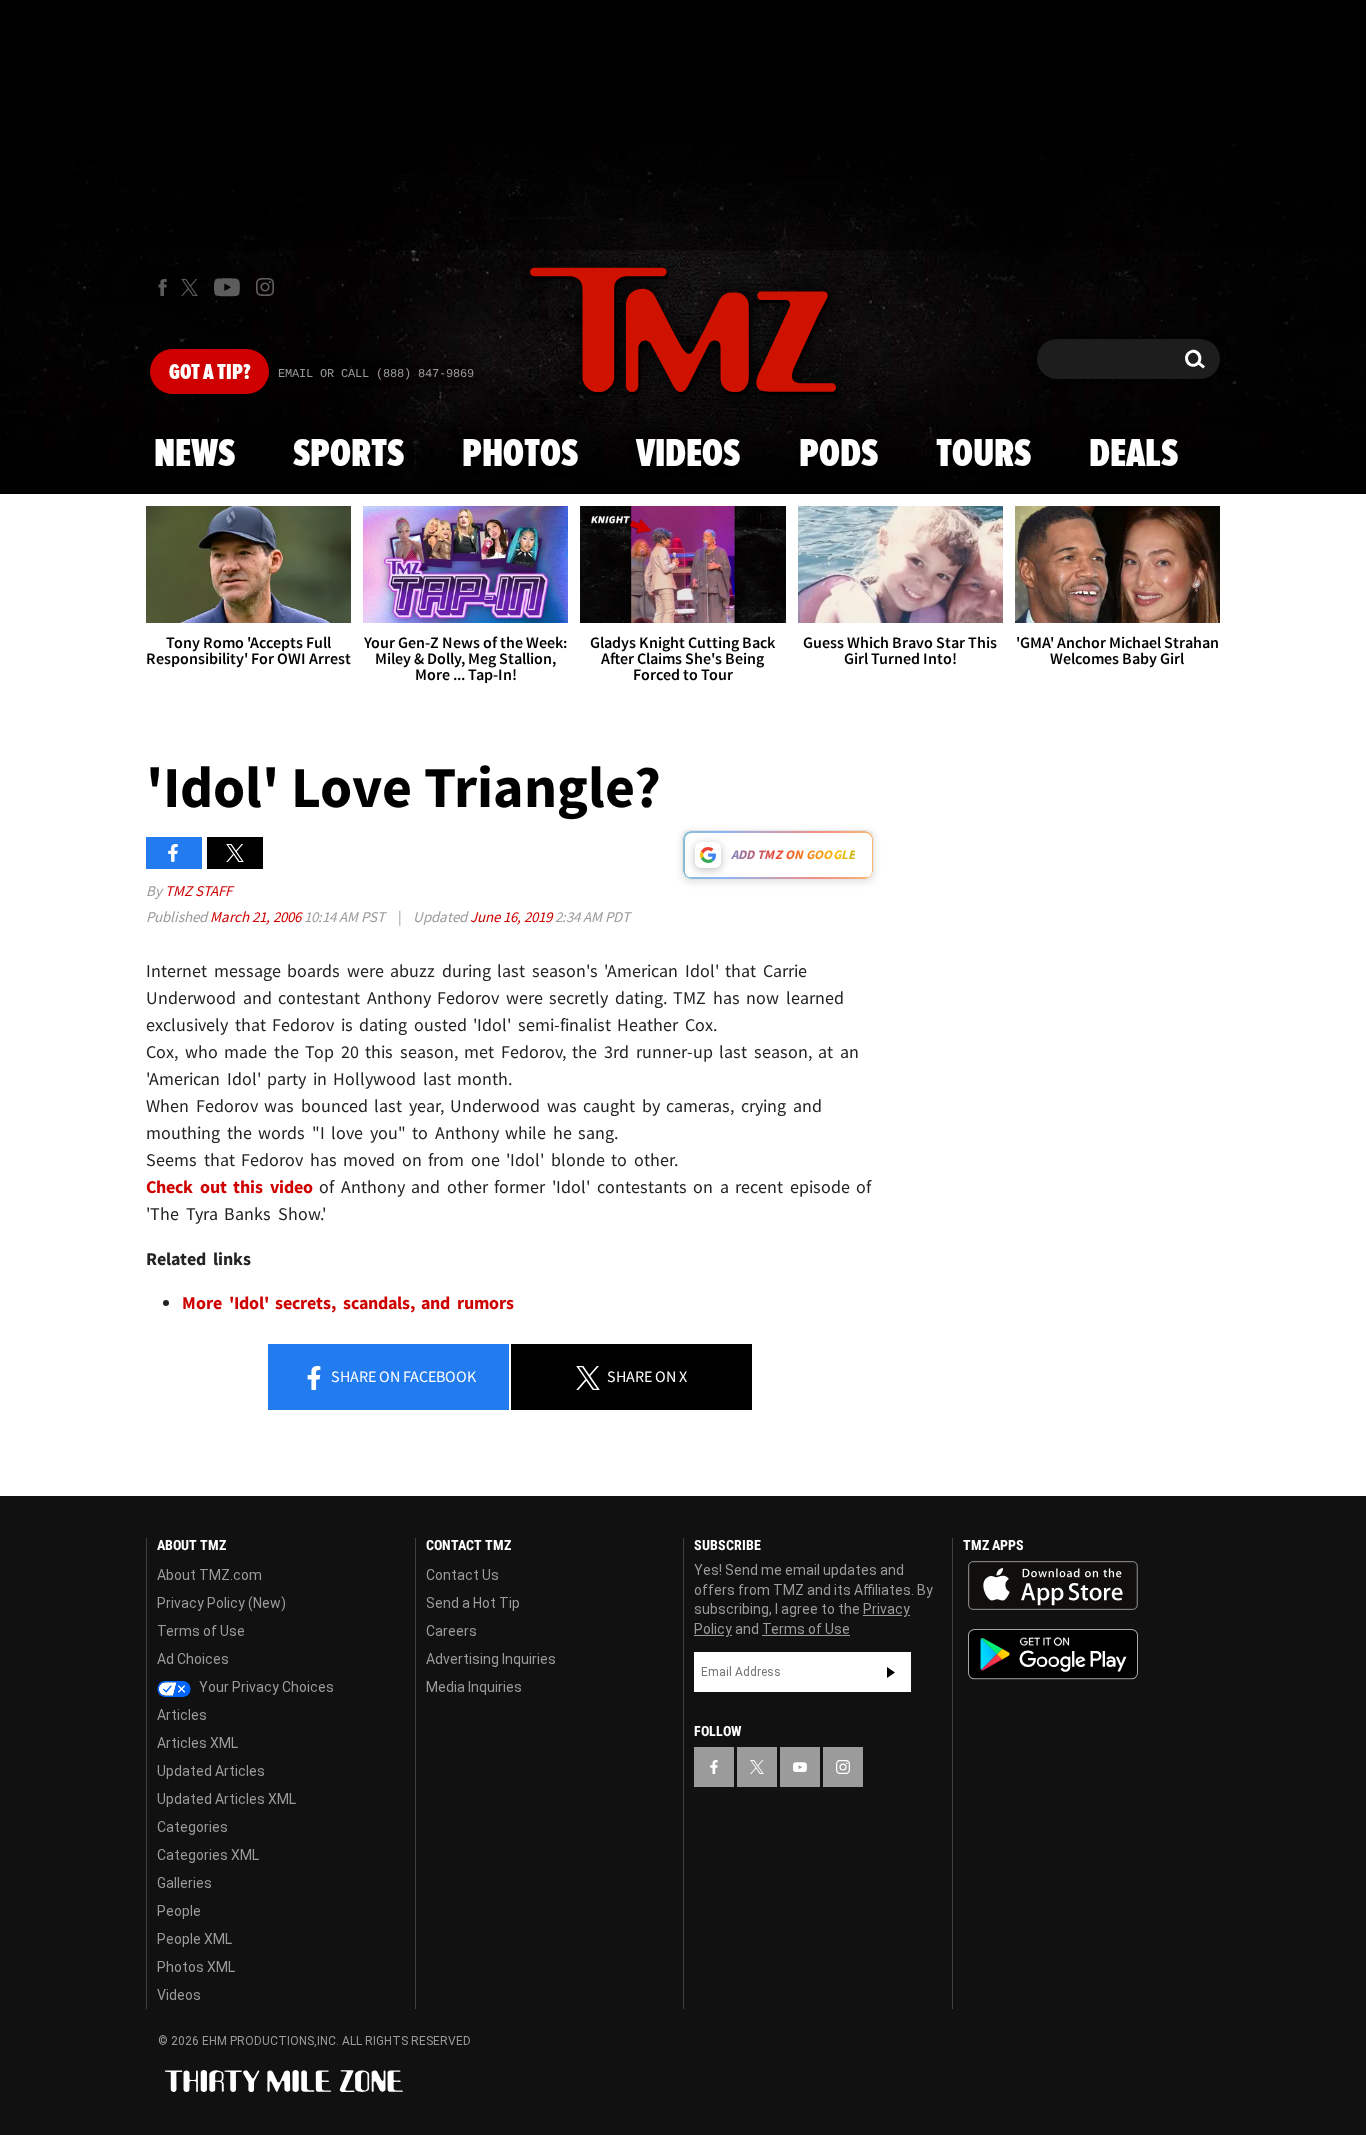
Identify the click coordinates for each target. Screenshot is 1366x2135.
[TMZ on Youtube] (227, 287)
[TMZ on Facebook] (162, 287)
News (194, 455)
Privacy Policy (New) (221, 1603)
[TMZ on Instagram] (265, 287)
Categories (192, 1827)
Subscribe (891, 1672)
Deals (1133, 455)
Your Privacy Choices (265, 1687)
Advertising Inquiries (491, 1659)
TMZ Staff (198, 890)
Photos (520, 455)
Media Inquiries (474, 1687)
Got (209, 373)
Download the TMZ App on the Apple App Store (1053, 1586)
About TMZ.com (209, 1575)
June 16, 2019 (512, 916)
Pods (838, 455)
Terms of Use (201, 1631)
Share (402, 1376)
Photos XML (196, 1967)
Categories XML (208, 1855)
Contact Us (462, 1575)
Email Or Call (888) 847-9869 (376, 374)
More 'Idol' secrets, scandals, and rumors (348, 1302)
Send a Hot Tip (473, 1603)
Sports (348, 455)
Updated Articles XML (226, 1799)
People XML (194, 1939)
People (179, 1911)
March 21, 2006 (257, 916)
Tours (983, 455)
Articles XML (197, 1743)
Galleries (184, 1883)
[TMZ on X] (192, 287)
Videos (688, 455)
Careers (451, 1631)
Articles (182, 1715)
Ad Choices (193, 1659)
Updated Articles (211, 1771)
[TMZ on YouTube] (800, 1767)
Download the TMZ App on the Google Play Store (1053, 1654)
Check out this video (232, 1186)
